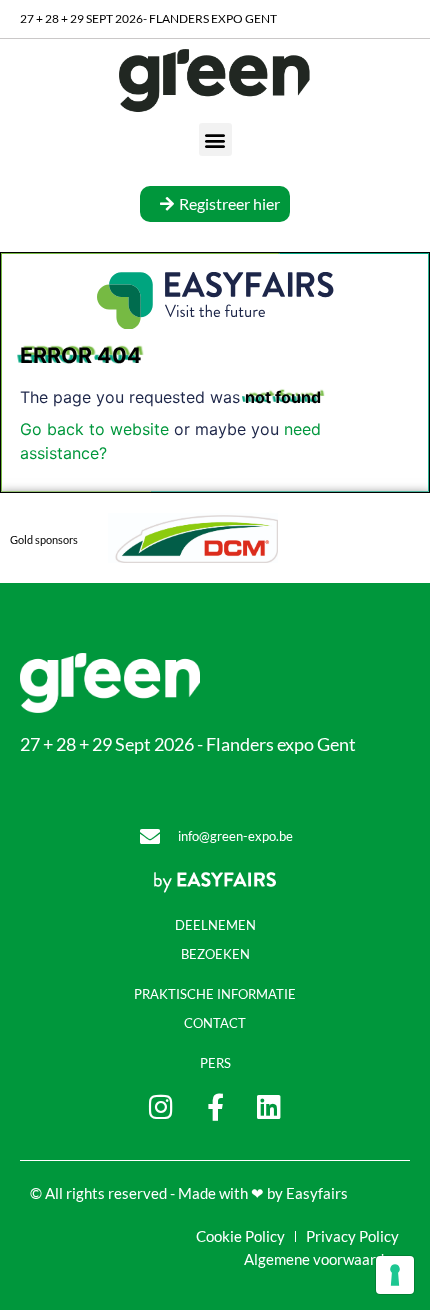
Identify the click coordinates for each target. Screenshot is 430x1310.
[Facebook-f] (215, 1106)
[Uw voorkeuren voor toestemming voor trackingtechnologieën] (395, 1275)
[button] (215, 139)
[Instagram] (161, 1106)
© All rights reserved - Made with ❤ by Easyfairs (189, 1193)
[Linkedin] (269, 1106)
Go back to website (94, 429)
